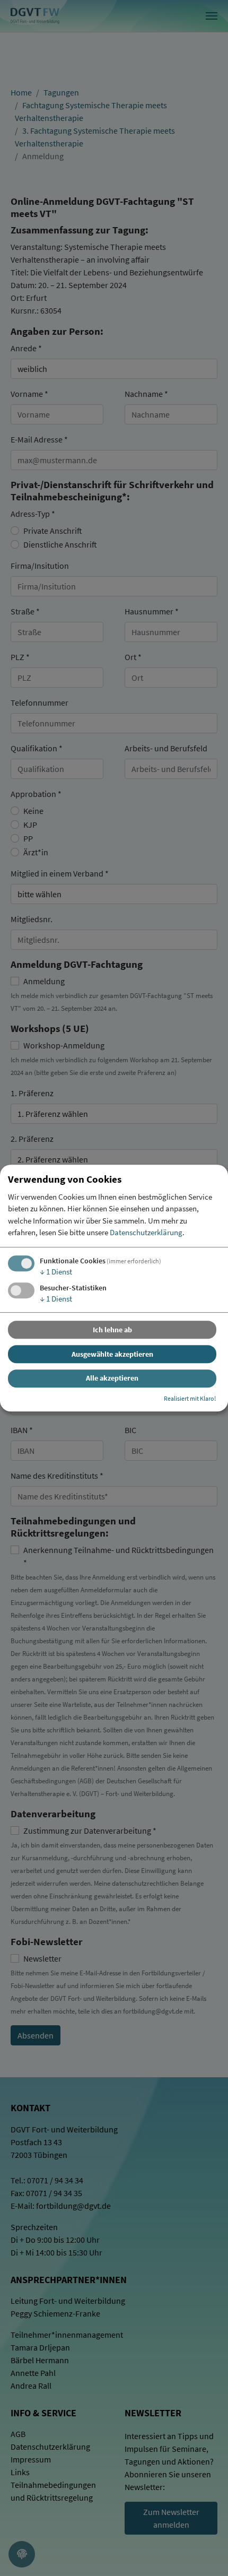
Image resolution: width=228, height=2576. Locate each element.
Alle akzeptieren (112, 1378)
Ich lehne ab (112, 1330)
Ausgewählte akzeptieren (112, 1354)
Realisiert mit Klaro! (190, 1398)
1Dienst (56, 1272)
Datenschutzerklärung (146, 1233)
